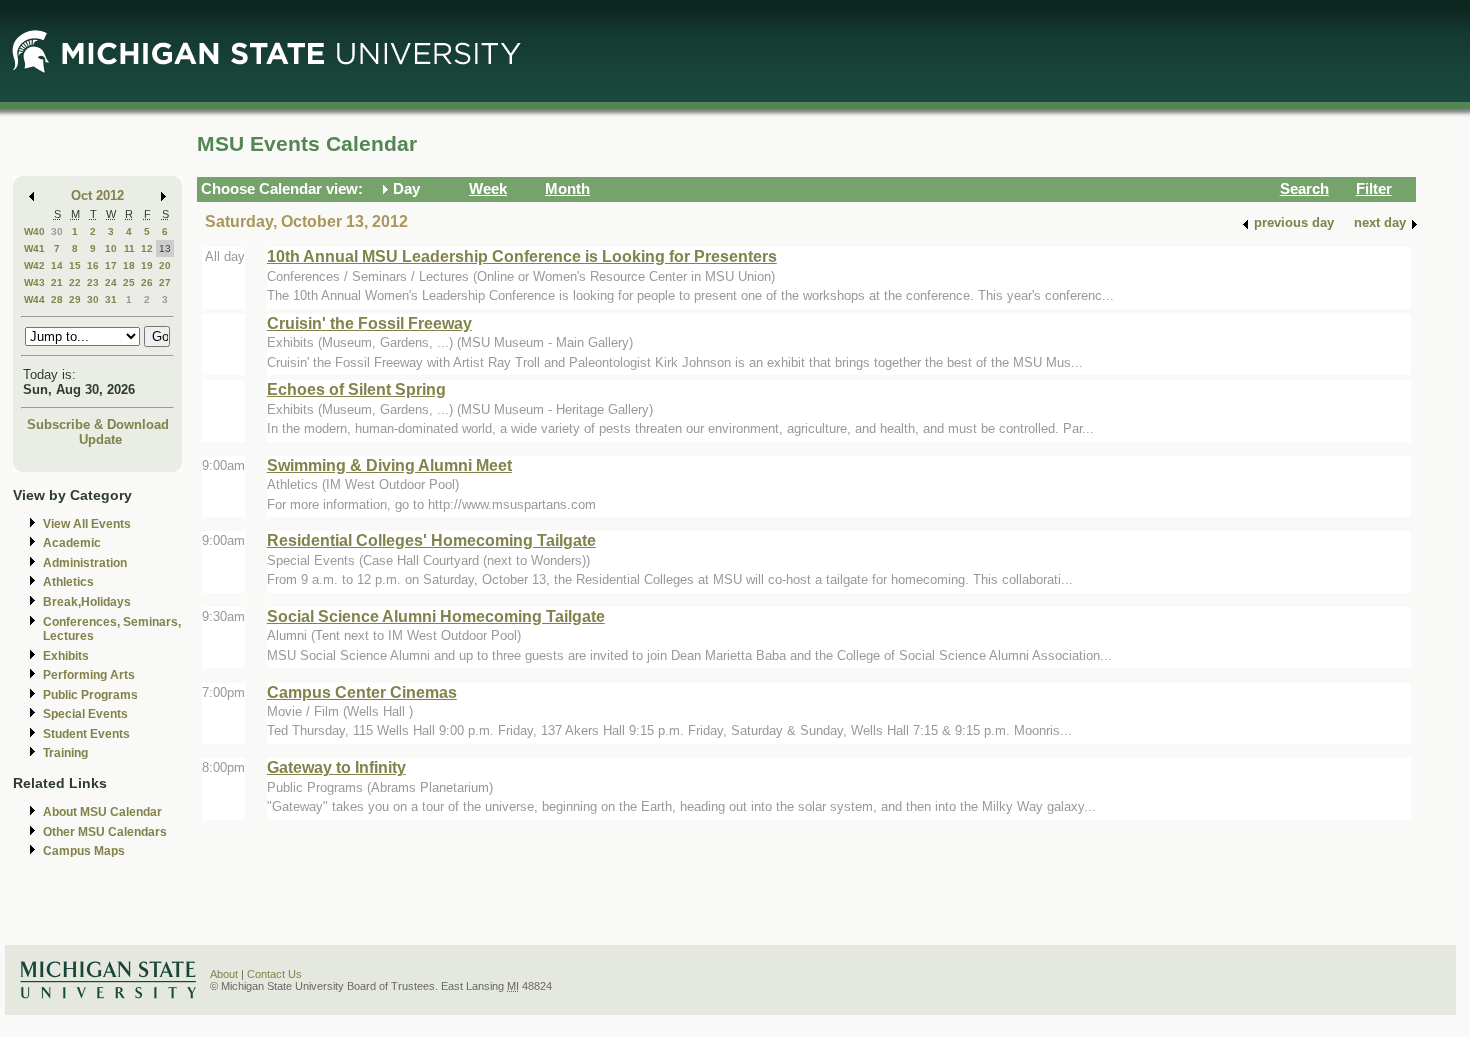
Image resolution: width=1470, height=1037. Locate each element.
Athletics (68, 582)
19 (147, 265)
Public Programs (90, 695)
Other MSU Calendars (105, 832)
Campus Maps (84, 851)
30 (57, 231)
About (224, 974)
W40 (34, 231)
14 (57, 265)
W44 (34, 299)
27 (165, 282)
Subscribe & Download (98, 424)
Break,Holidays (87, 602)
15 (75, 265)
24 (111, 282)
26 (147, 282)
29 (75, 299)
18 (129, 265)
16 (93, 265)
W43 (34, 282)
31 (111, 299)
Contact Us (274, 974)
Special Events (85, 714)
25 (129, 282)
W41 (34, 248)
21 (57, 282)
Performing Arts (89, 675)
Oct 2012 (97, 195)
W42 (34, 265)
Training (65, 753)
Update (100, 439)
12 (147, 248)
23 (93, 282)
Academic (72, 543)
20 (165, 265)
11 (129, 248)
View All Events (87, 524)
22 (75, 282)
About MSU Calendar (102, 812)
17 (111, 265)
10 (111, 248)
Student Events (86, 734)
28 (57, 299)
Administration (85, 563)
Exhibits (66, 656)
